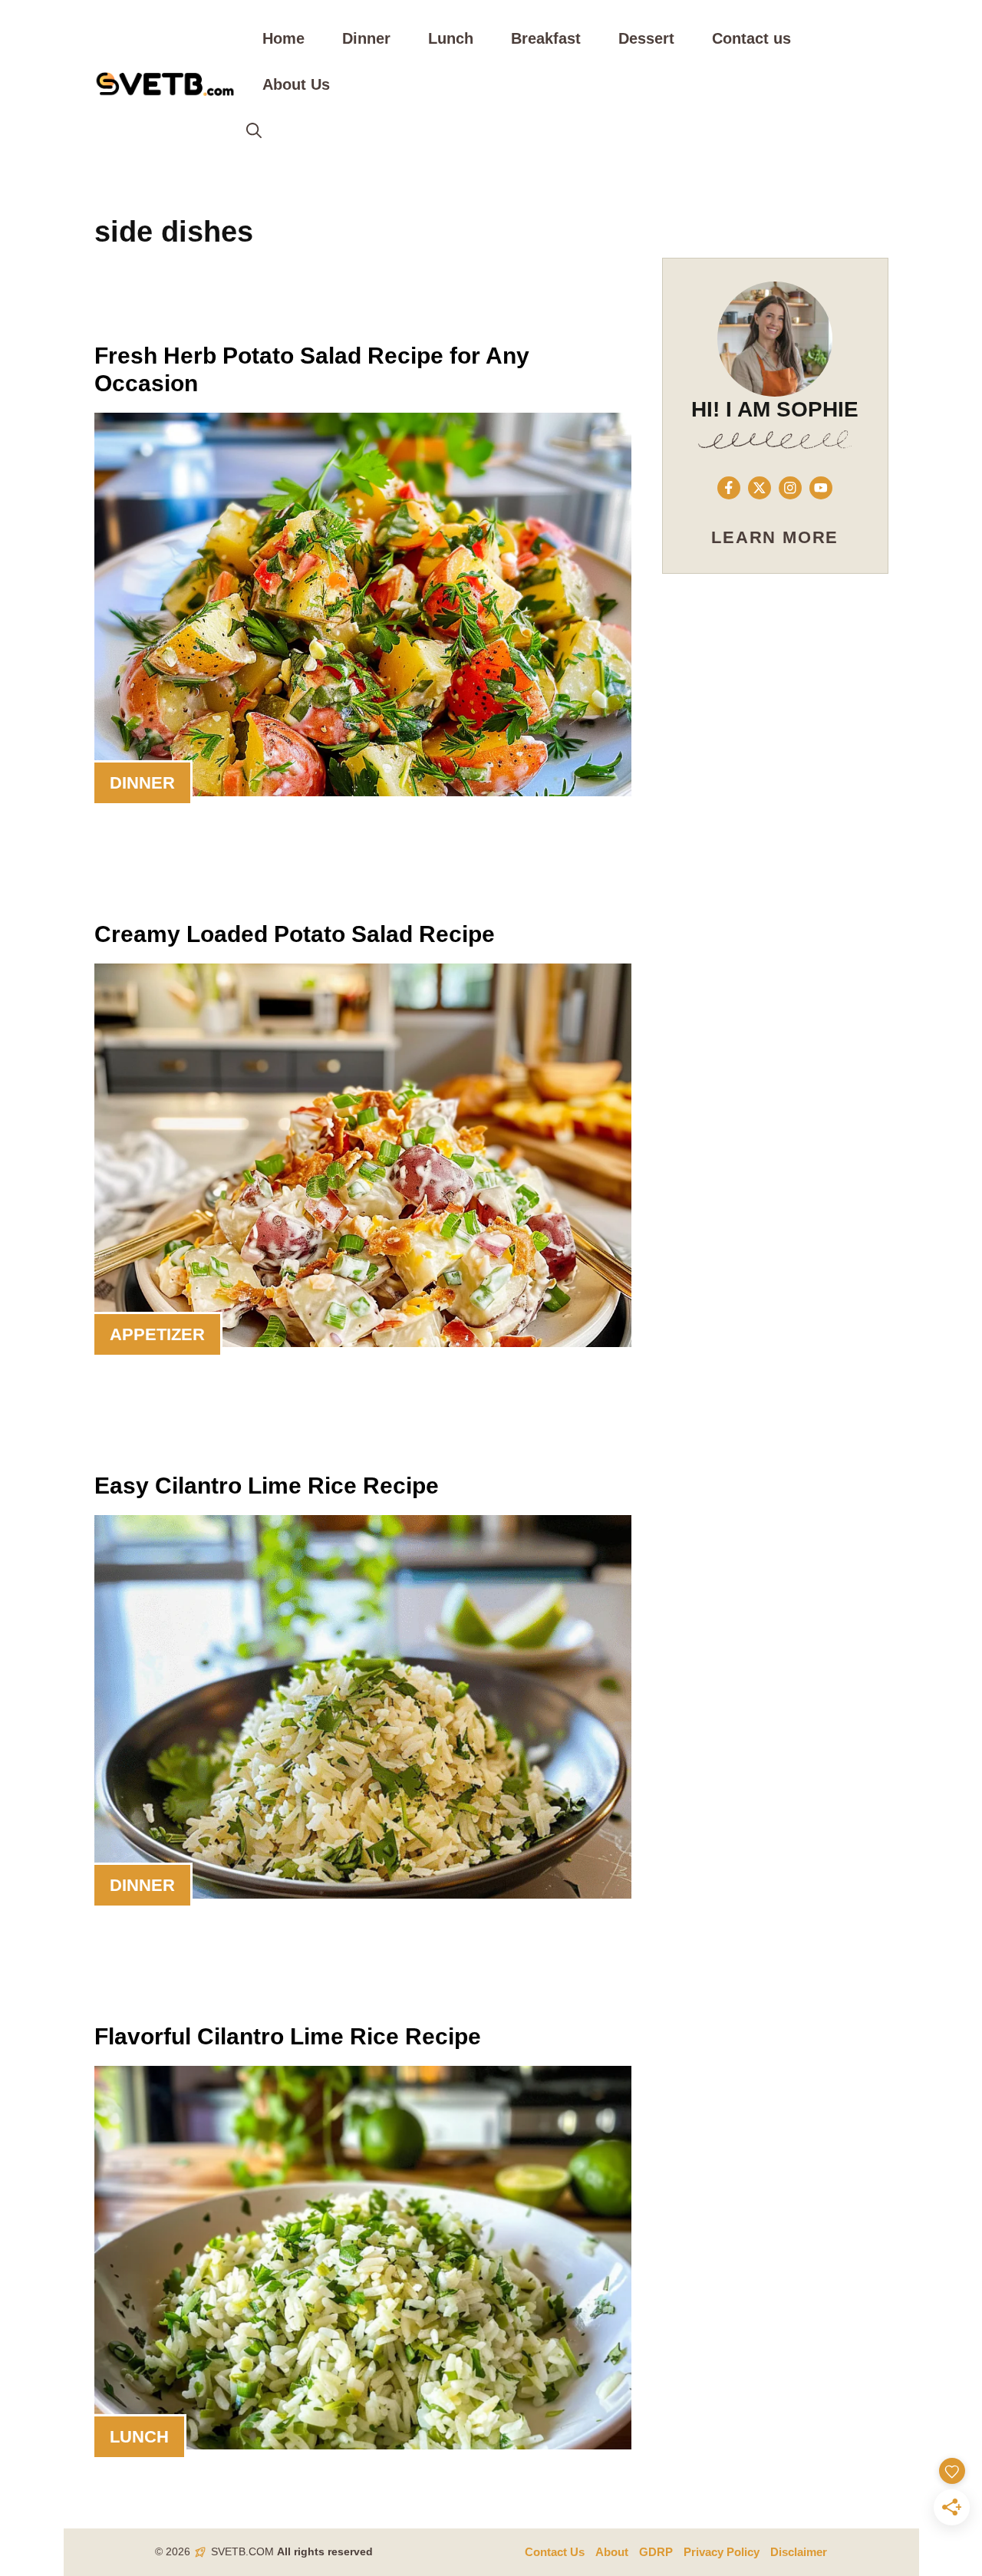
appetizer (157, 1334)
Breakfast (546, 38)
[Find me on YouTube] (821, 488)
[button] (254, 130)
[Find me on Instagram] (790, 488)
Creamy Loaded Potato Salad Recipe (295, 934)
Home (283, 38)
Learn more (775, 537)
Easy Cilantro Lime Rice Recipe (267, 1486)
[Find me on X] (760, 488)
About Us (296, 84)
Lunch (451, 38)
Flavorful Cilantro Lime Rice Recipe (288, 2036)
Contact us (751, 38)
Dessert (646, 38)
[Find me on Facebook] (729, 488)
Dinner (366, 38)
